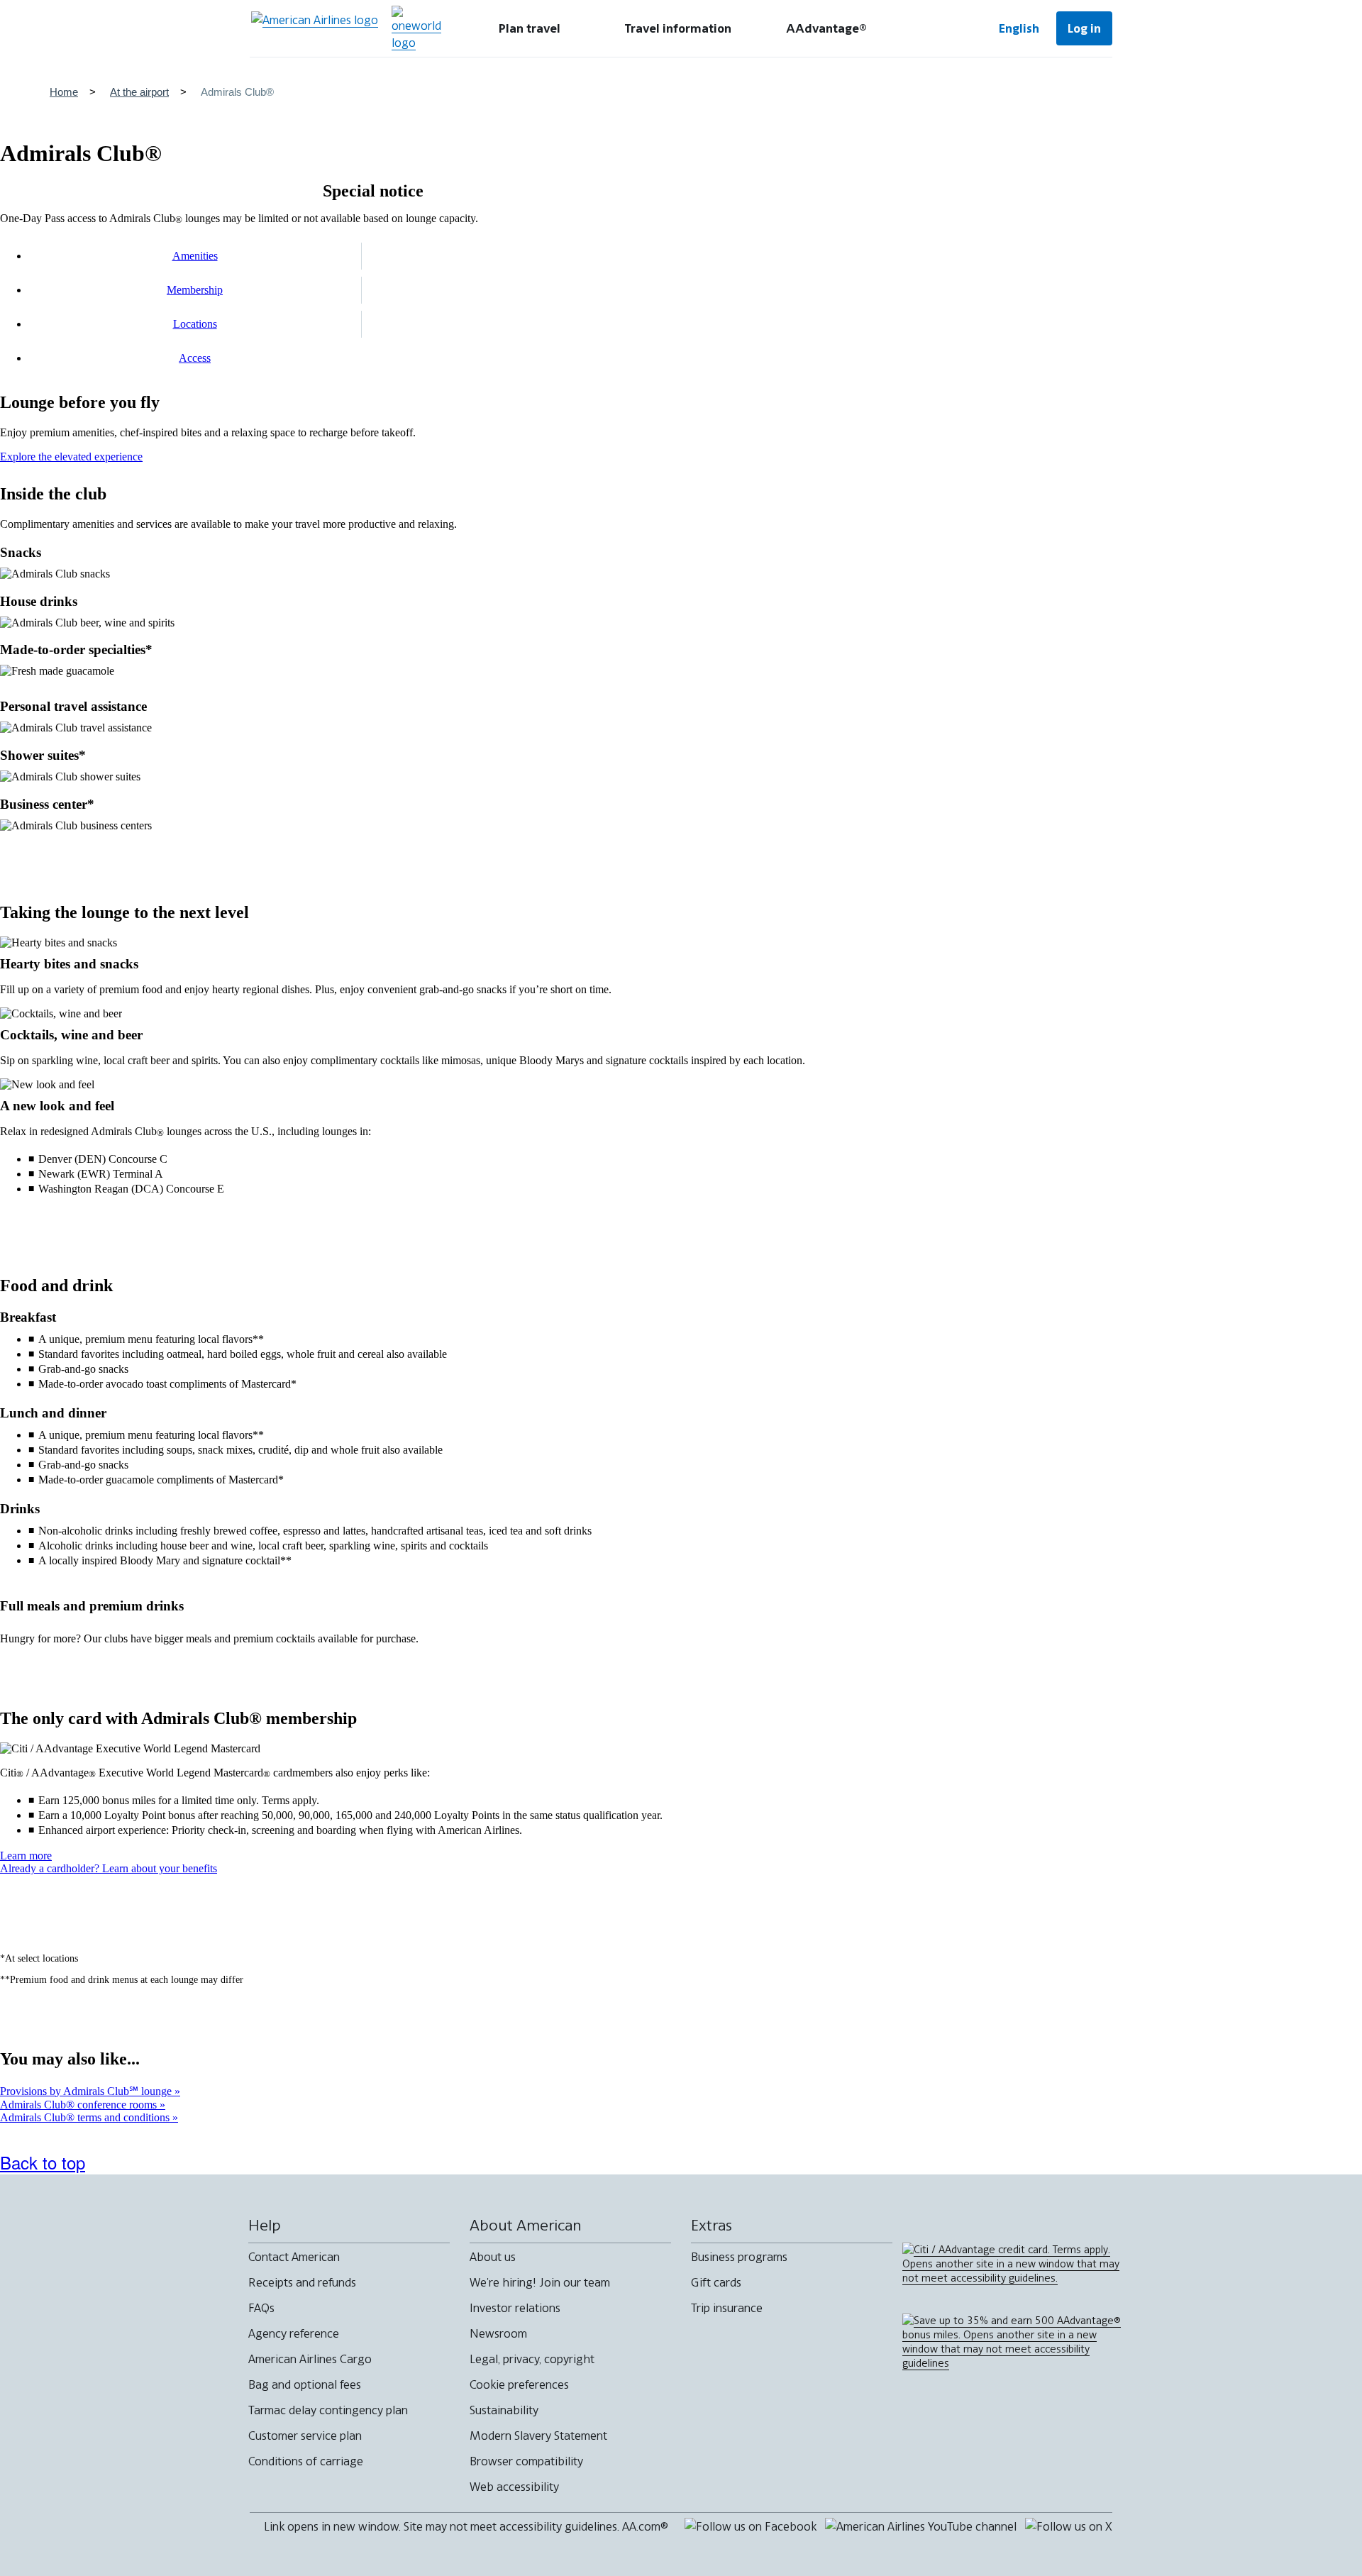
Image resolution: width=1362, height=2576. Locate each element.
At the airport (139, 92)
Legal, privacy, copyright (532, 2359)
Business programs (739, 2257)
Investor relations (515, 2308)
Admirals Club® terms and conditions (86, 2117)
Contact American (294, 2257)
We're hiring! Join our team (540, 2282)
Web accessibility (514, 2487)
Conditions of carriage (306, 2461)
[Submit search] (936, 28)
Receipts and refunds (302, 2282)
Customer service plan (305, 2436)
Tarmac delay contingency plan (328, 2410)
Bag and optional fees (305, 2384)
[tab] (530, 28)
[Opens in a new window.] (416, 28)
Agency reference (294, 2333)
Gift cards (716, 2282)
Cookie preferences (519, 2384)
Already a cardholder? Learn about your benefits (109, 1868)
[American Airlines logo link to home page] (315, 28)
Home (64, 92)
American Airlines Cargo (310, 2359)
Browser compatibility (526, 2461)
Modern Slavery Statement (538, 2436)
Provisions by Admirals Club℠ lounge (87, 2091)
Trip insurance (727, 2308)
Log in (1084, 28)
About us (493, 2257)
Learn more (26, 1856)
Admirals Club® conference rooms (80, 2105)
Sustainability (504, 2410)
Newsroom (498, 2333)
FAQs (261, 2308)
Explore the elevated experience (71, 457)
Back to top (43, 2162)
